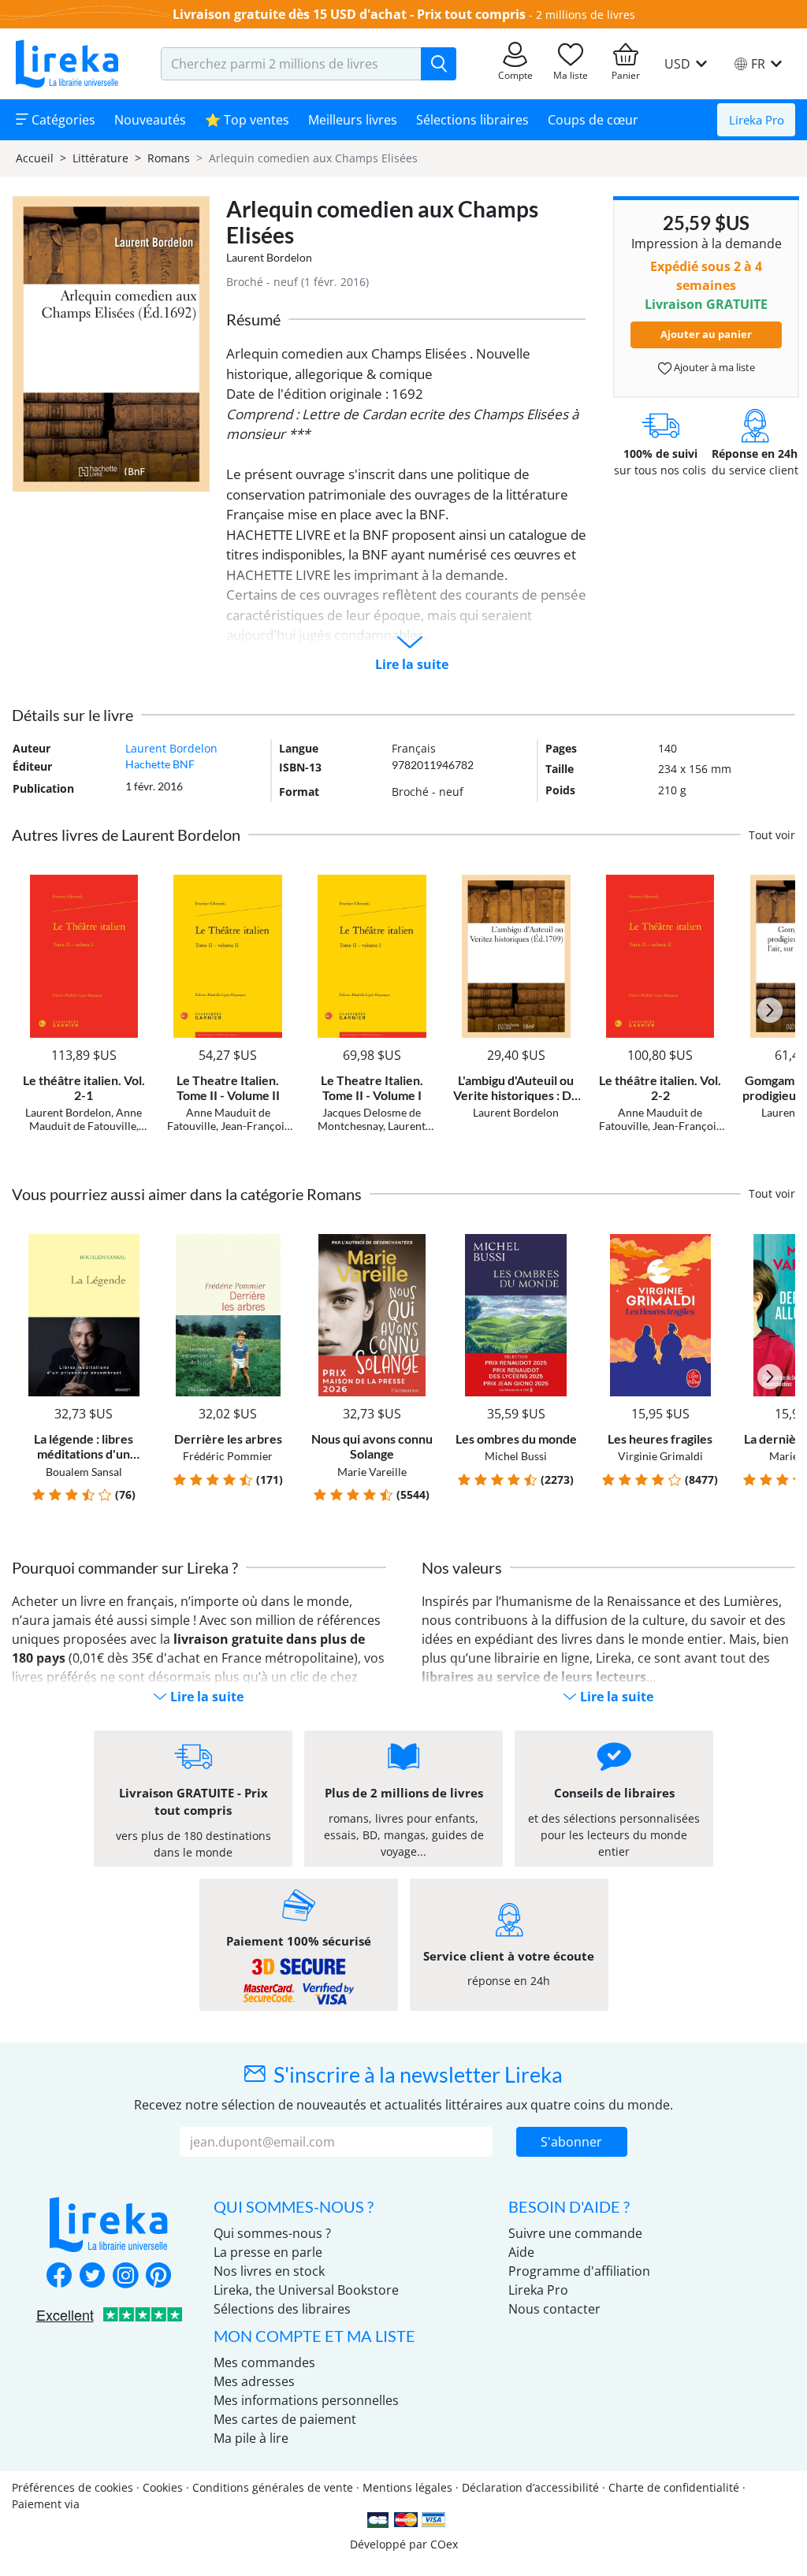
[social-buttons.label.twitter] (92, 2277)
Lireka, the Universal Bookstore (306, 2290)
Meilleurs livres (353, 120)
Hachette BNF (160, 764)
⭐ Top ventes (247, 120)
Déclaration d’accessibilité (530, 2487)
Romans (169, 158)
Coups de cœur (593, 120)
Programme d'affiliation (579, 2271)
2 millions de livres (586, 15)
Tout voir (772, 835)
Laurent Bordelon (269, 257)
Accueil (35, 158)
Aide (521, 2252)
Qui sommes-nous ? (272, 2233)
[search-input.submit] (439, 64)
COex (444, 2544)
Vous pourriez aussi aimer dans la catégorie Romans (187, 1194)
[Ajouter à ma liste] (134, 884)
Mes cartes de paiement (285, 2419)
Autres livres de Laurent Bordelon (126, 835)
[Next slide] (770, 1010)
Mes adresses (254, 2381)
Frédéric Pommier (228, 1456)
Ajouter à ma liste (713, 367)
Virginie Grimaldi (660, 1456)
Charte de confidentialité (674, 2487)
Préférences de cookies (73, 2487)
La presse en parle (268, 2252)
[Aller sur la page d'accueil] (67, 64)
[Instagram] (125, 2277)
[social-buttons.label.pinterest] (158, 2277)
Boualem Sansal (84, 1472)
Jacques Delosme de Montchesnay (369, 1119)
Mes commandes (264, 2362)
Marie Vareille (372, 1472)
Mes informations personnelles (306, 2400)
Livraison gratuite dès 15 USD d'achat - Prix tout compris (349, 14)
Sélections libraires (472, 120)
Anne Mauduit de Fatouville (86, 1119)
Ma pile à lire (251, 2438)
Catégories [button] (62, 120)
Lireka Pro (757, 120)
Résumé (253, 319)
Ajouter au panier (706, 334)
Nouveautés (150, 120)
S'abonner (571, 2142)
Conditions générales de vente (273, 2487)
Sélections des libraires (282, 2309)
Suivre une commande (575, 2233)
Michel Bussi (516, 1456)
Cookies (163, 2487)
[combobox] (291, 64)
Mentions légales (407, 2487)
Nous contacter (554, 2309)
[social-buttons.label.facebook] (59, 2277)
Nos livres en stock (269, 2271)
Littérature (100, 158)
